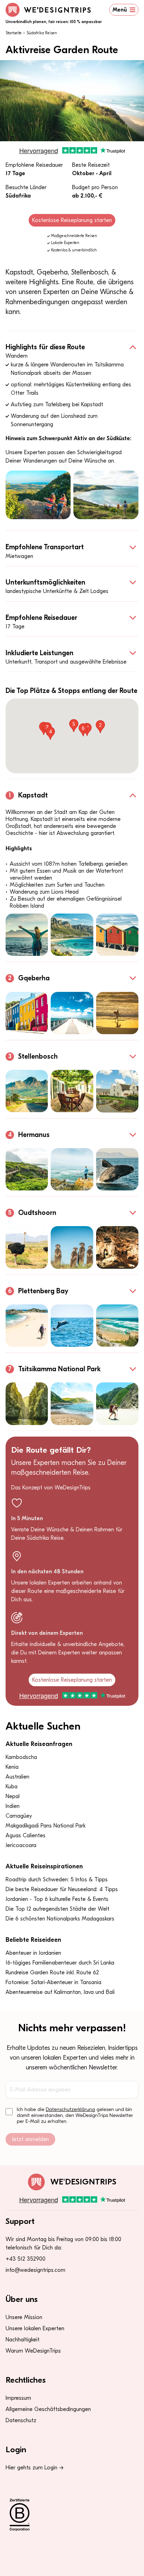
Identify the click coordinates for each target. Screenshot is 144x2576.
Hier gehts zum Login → (35, 2468)
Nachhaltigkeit (23, 2340)
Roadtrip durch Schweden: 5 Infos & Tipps (57, 1880)
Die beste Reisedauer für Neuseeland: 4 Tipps (62, 1889)
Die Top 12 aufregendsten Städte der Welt (57, 1909)
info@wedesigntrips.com (35, 2270)
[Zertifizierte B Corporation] (72, 2515)
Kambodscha (21, 1757)
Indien (13, 1806)
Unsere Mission (24, 2317)
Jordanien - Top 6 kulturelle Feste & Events (57, 1899)
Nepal (13, 1796)
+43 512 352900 (26, 2259)
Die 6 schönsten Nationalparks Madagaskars (60, 1919)
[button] (100, 727)
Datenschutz (21, 2420)
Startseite (14, 33)
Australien (17, 1777)
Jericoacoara (21, 1845)
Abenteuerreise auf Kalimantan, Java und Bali (60, 1992)
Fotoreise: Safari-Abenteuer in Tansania (53, 1982)
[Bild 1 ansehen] (38, 495)
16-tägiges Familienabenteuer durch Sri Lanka (60, 1963)
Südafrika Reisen (42, 33)
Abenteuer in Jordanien (33, 1953)
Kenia (12, 1767)
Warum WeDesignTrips (33, 2351)
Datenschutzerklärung (70, 2109)
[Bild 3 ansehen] (117, 935)
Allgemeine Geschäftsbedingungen (48, 2409)
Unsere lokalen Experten (35, 2328)
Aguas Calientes (26, 1836)
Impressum (18, 2398)
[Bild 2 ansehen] (106, 495)
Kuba (12, 1787)
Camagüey (19, 1816)
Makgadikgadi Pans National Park (46, 1826)
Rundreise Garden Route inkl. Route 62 (52, 1973)
